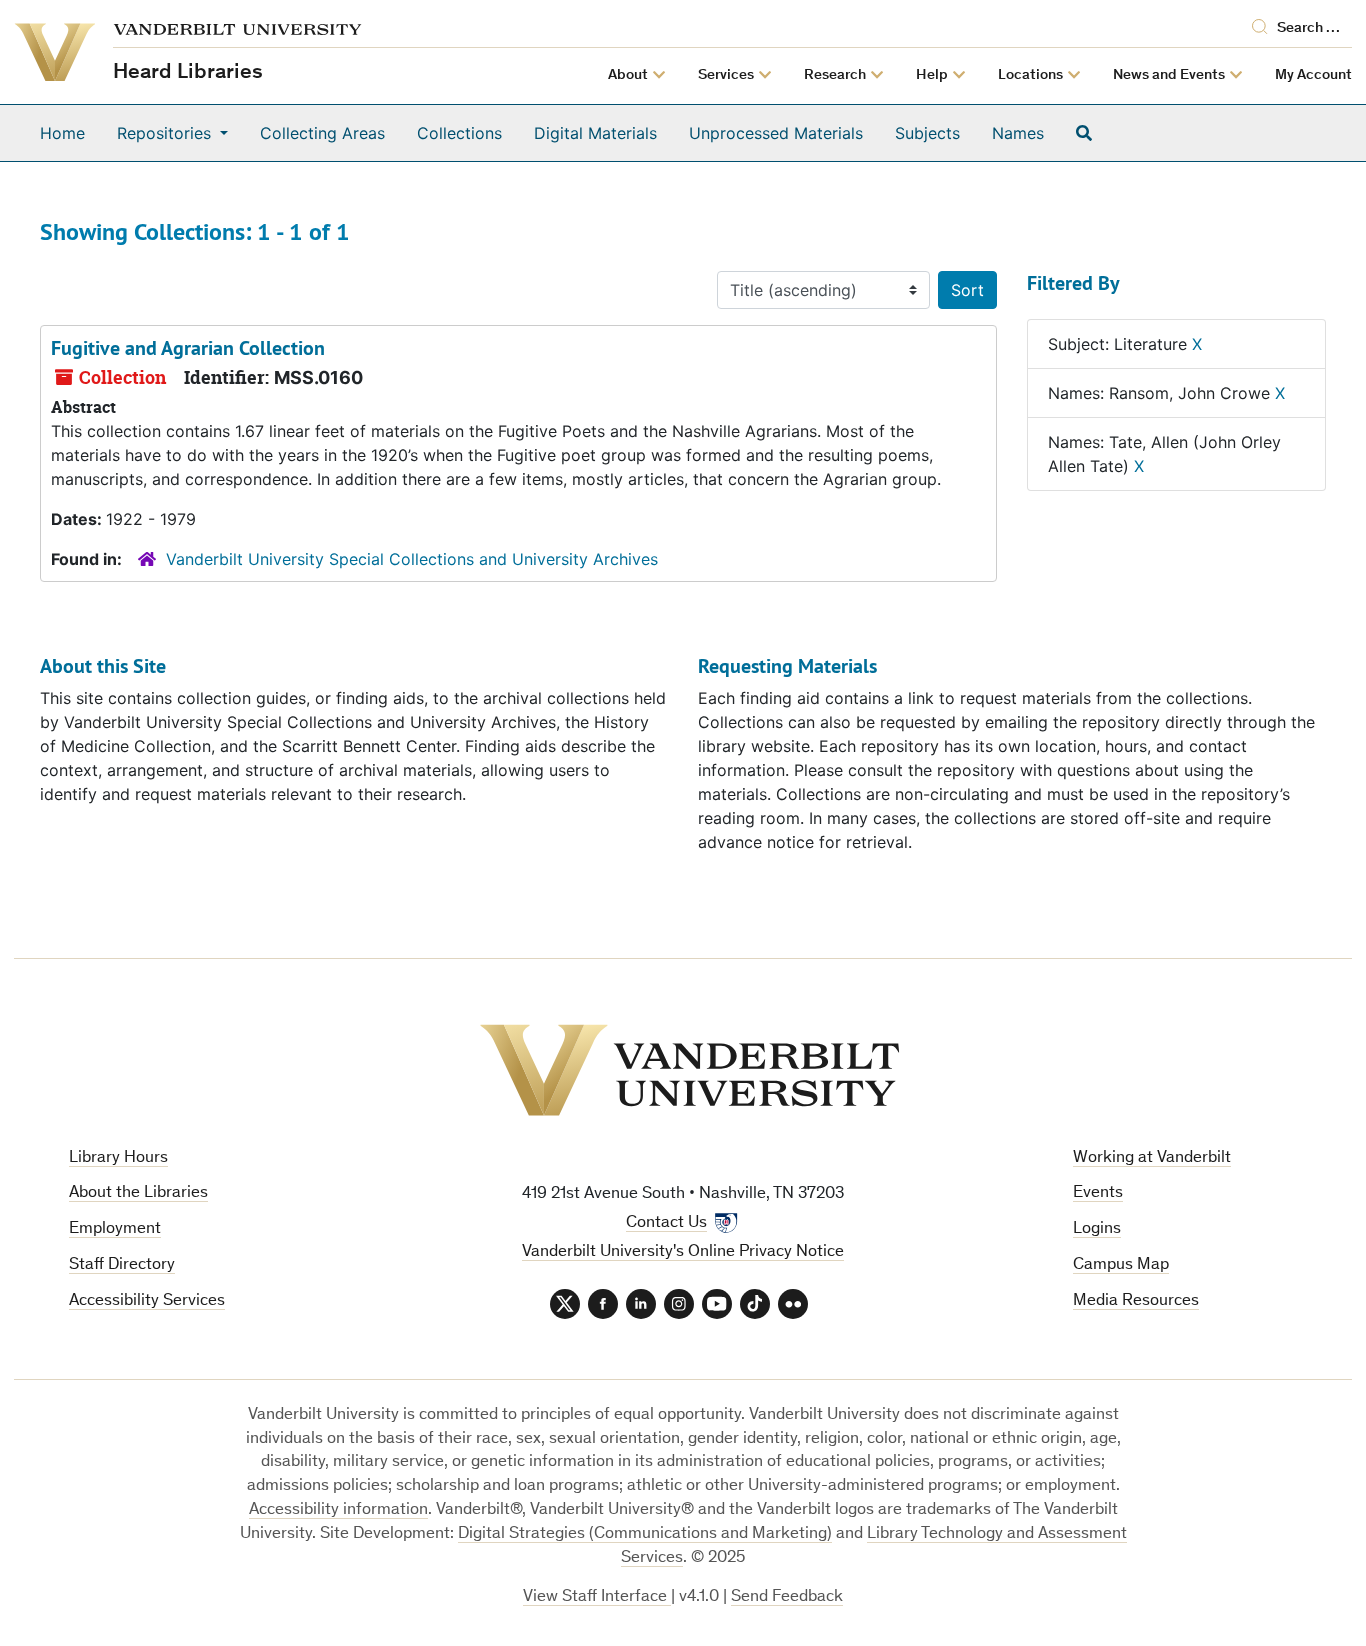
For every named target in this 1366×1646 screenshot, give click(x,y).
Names (1018, 133)
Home (62, 133)
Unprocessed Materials (776, 133)
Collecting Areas (322, 133)
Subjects (927, 133)
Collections (459, 133)
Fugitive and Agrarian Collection (188, 348)
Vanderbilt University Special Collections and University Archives (412, 559)
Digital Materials (595, 133)
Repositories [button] (166, 133)
